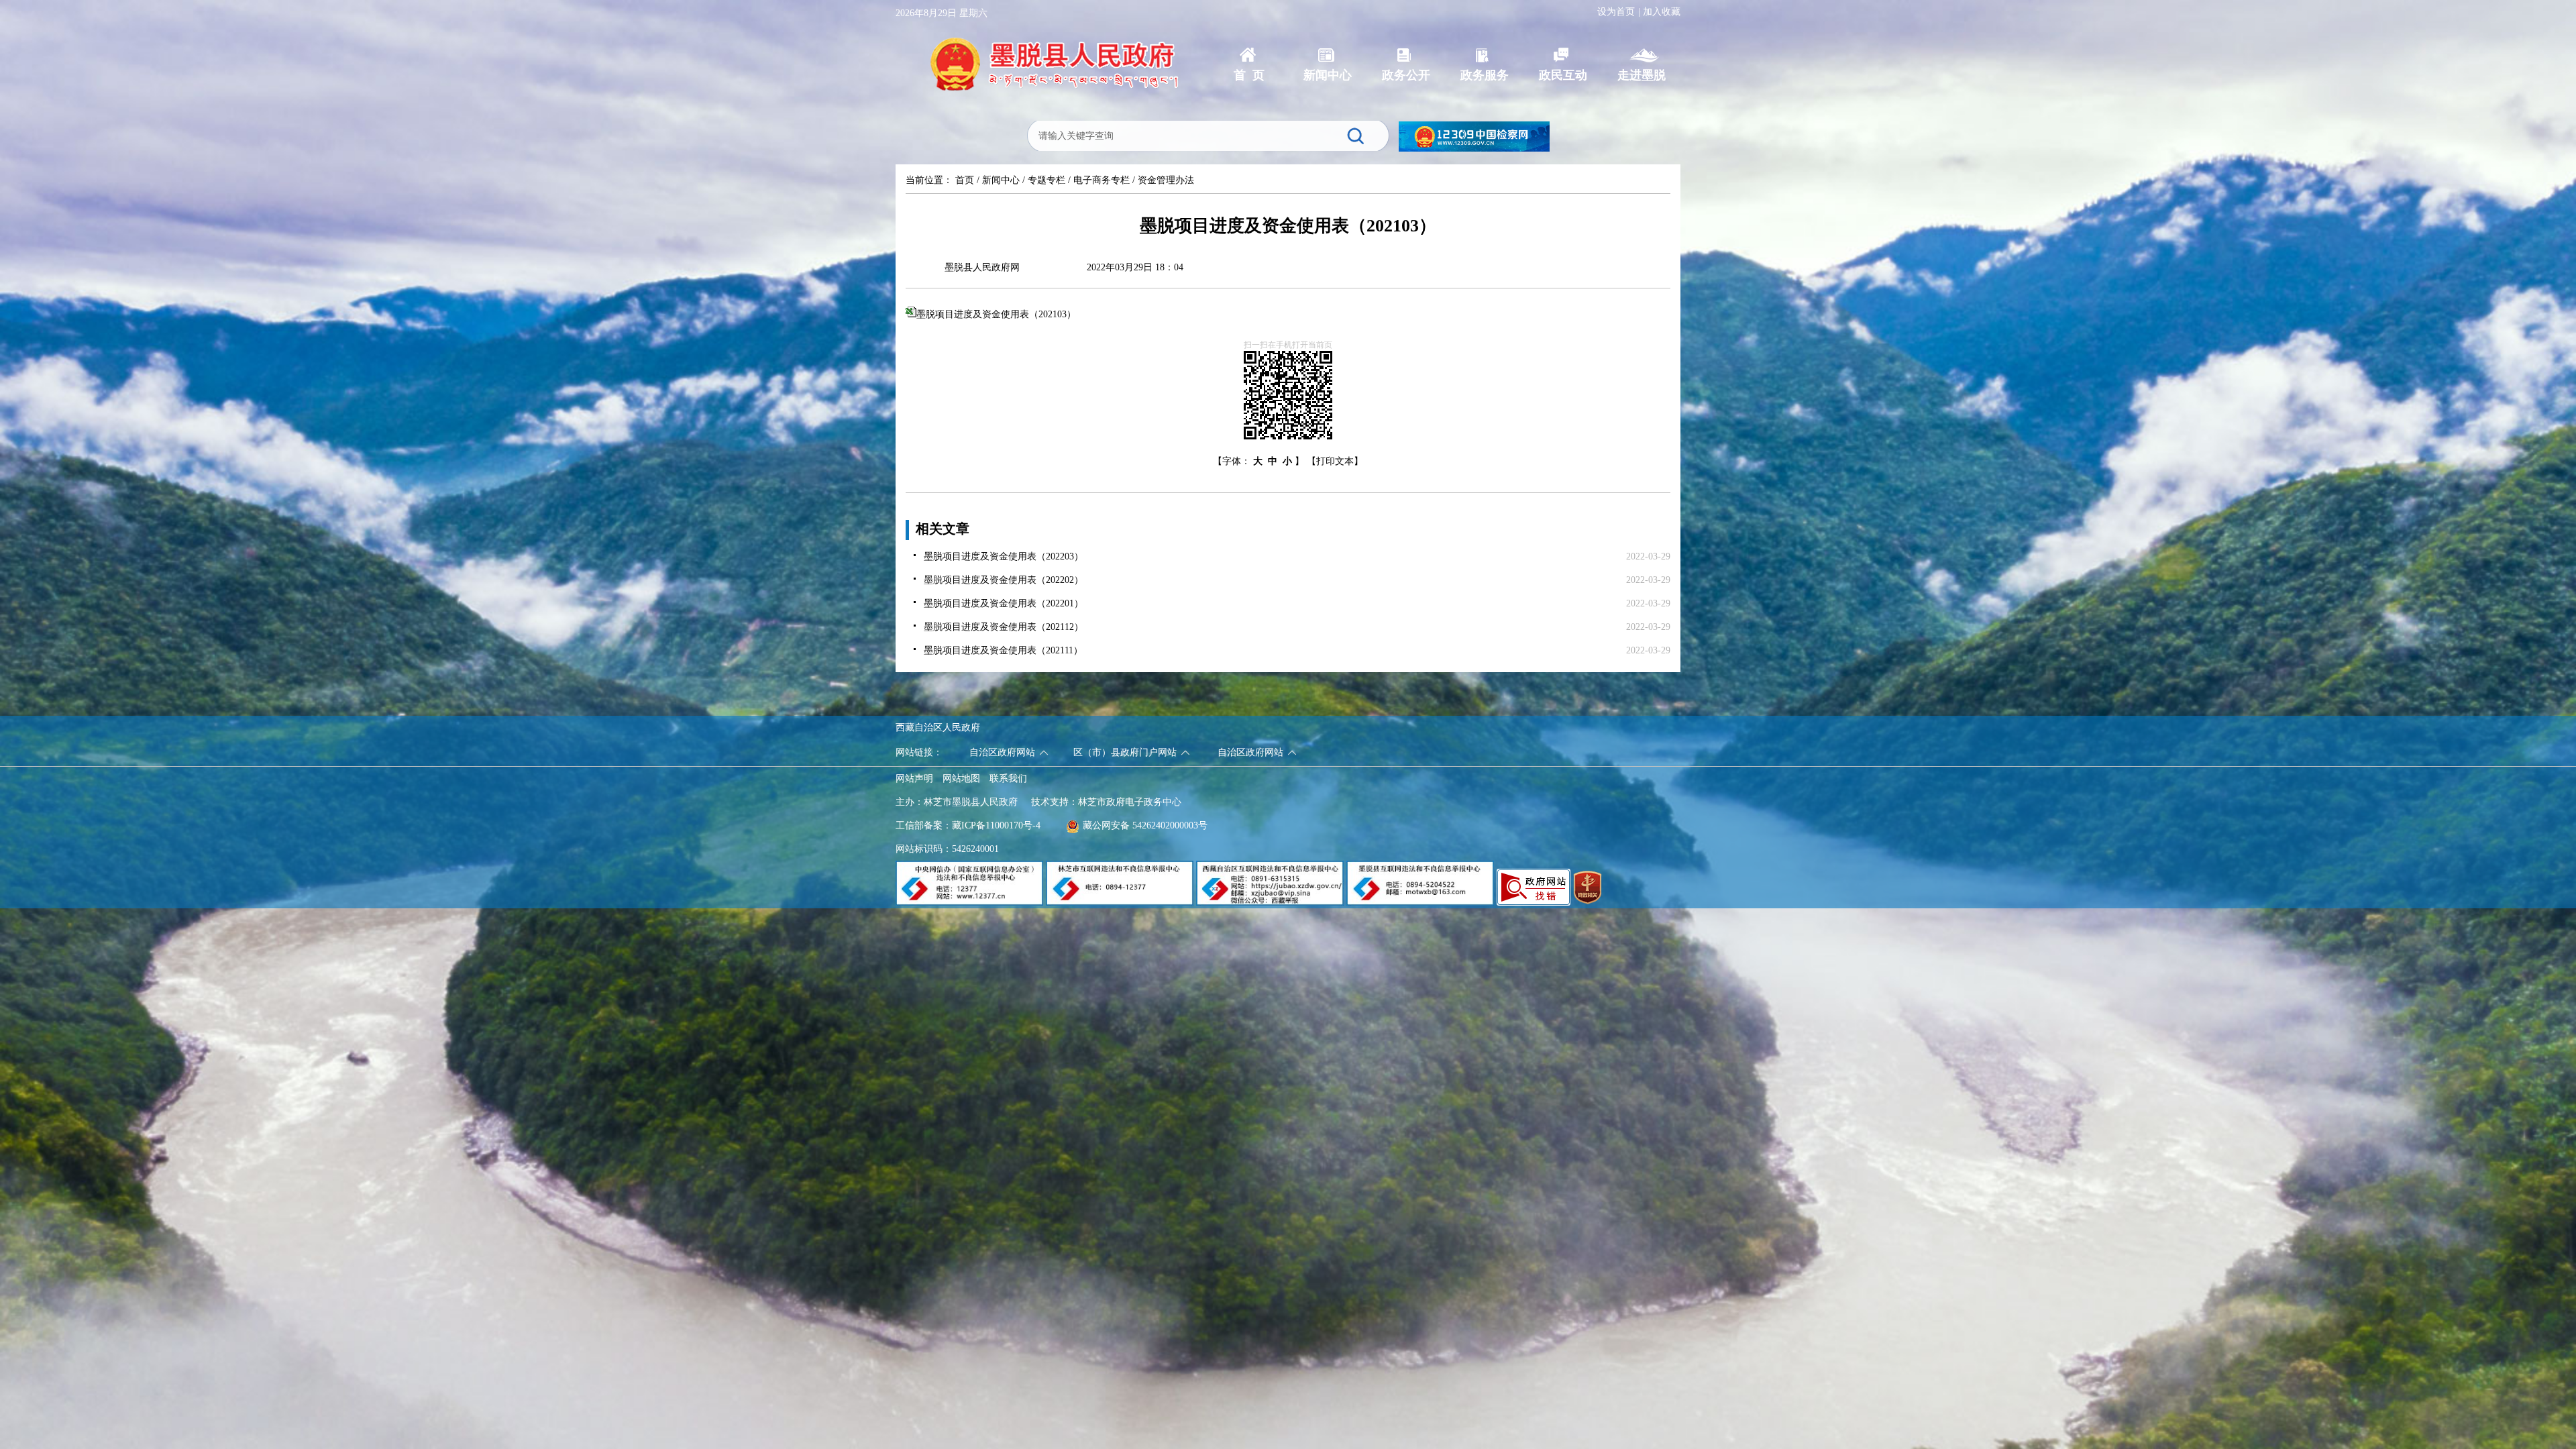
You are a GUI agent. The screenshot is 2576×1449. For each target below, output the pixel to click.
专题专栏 (1046, 180)
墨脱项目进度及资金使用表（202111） (1003, 650)
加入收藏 (1662, 12)
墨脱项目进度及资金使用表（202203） (1004, 556)
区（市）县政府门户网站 (1125, 752)
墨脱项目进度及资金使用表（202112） (1004, 627)
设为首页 (1616, 12)
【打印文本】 (1335, 461)
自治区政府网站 (1002, 752)
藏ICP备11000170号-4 (996, 825)
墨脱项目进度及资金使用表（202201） (1004, 603)
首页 (965, 180)
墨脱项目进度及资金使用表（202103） (996, 314)
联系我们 (1008, 779)
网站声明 (914, 779)
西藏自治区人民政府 (938, 728)
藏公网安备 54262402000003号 (1145, 825)
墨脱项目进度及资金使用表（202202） (1004, 580)
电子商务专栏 (1102, 180)
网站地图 (961, 779)
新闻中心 (1001, 180)
